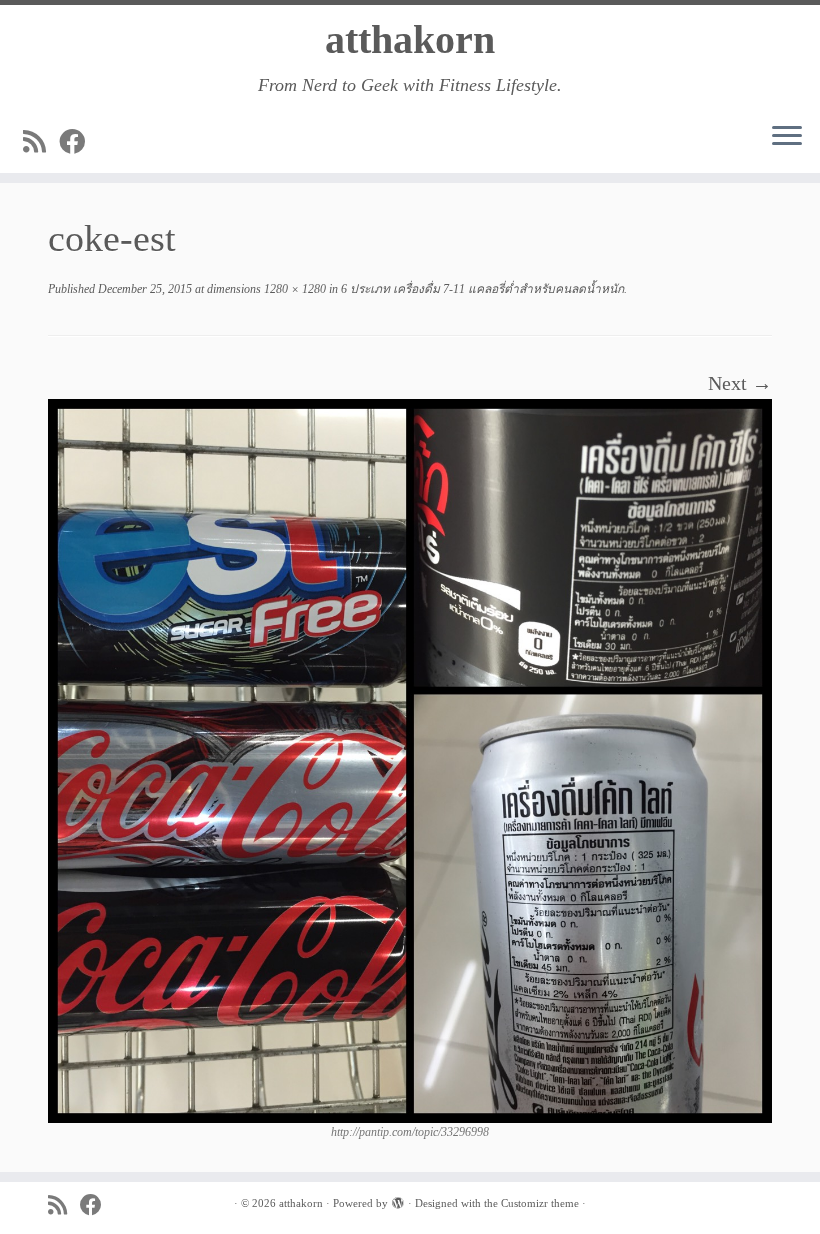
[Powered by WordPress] (398, 1200)
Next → (740, 383)
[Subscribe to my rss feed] (41, 142)
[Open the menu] (787, 137)
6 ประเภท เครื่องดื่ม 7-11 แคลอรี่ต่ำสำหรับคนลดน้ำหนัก (481, 289)
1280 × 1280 (293, 289)
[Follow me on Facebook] (78, 142)
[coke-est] (410, 759)
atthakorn (410, 39)
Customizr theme (540, 1203)
